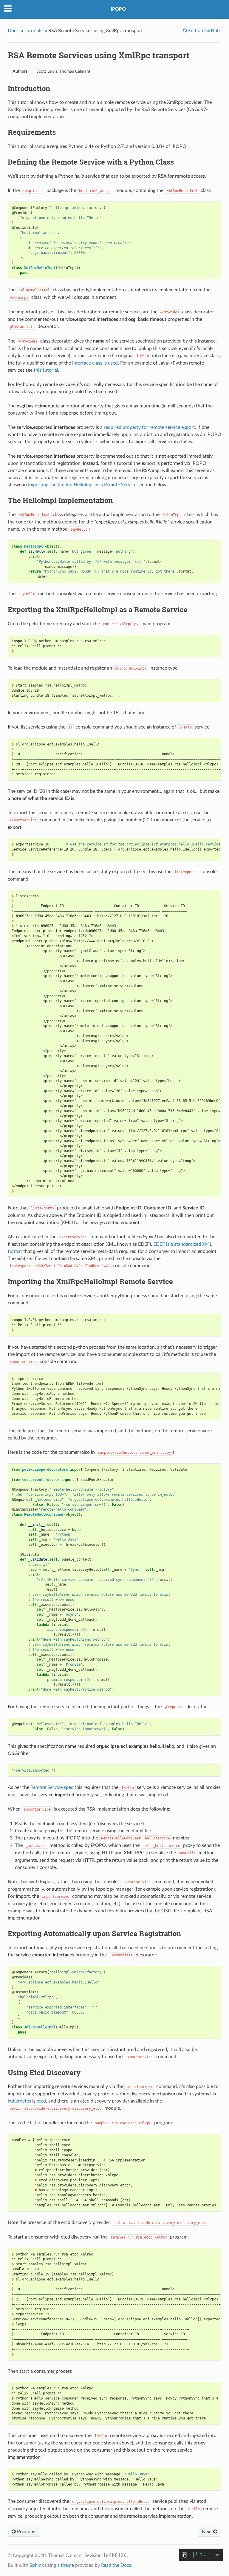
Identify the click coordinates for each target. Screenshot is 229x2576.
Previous (25, 2532)
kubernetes (19, 2101)
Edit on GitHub (203, 31)
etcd (41, 2101)
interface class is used (95, 363)
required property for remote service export (149, 427)
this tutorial (46, 370)
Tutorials (33, 31)
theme (67, 2565)
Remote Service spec (52, 1787)
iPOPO (118, 9)
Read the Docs (116, 2565)
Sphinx (37, 2565)
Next (208, 2532)
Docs (13, 31)
